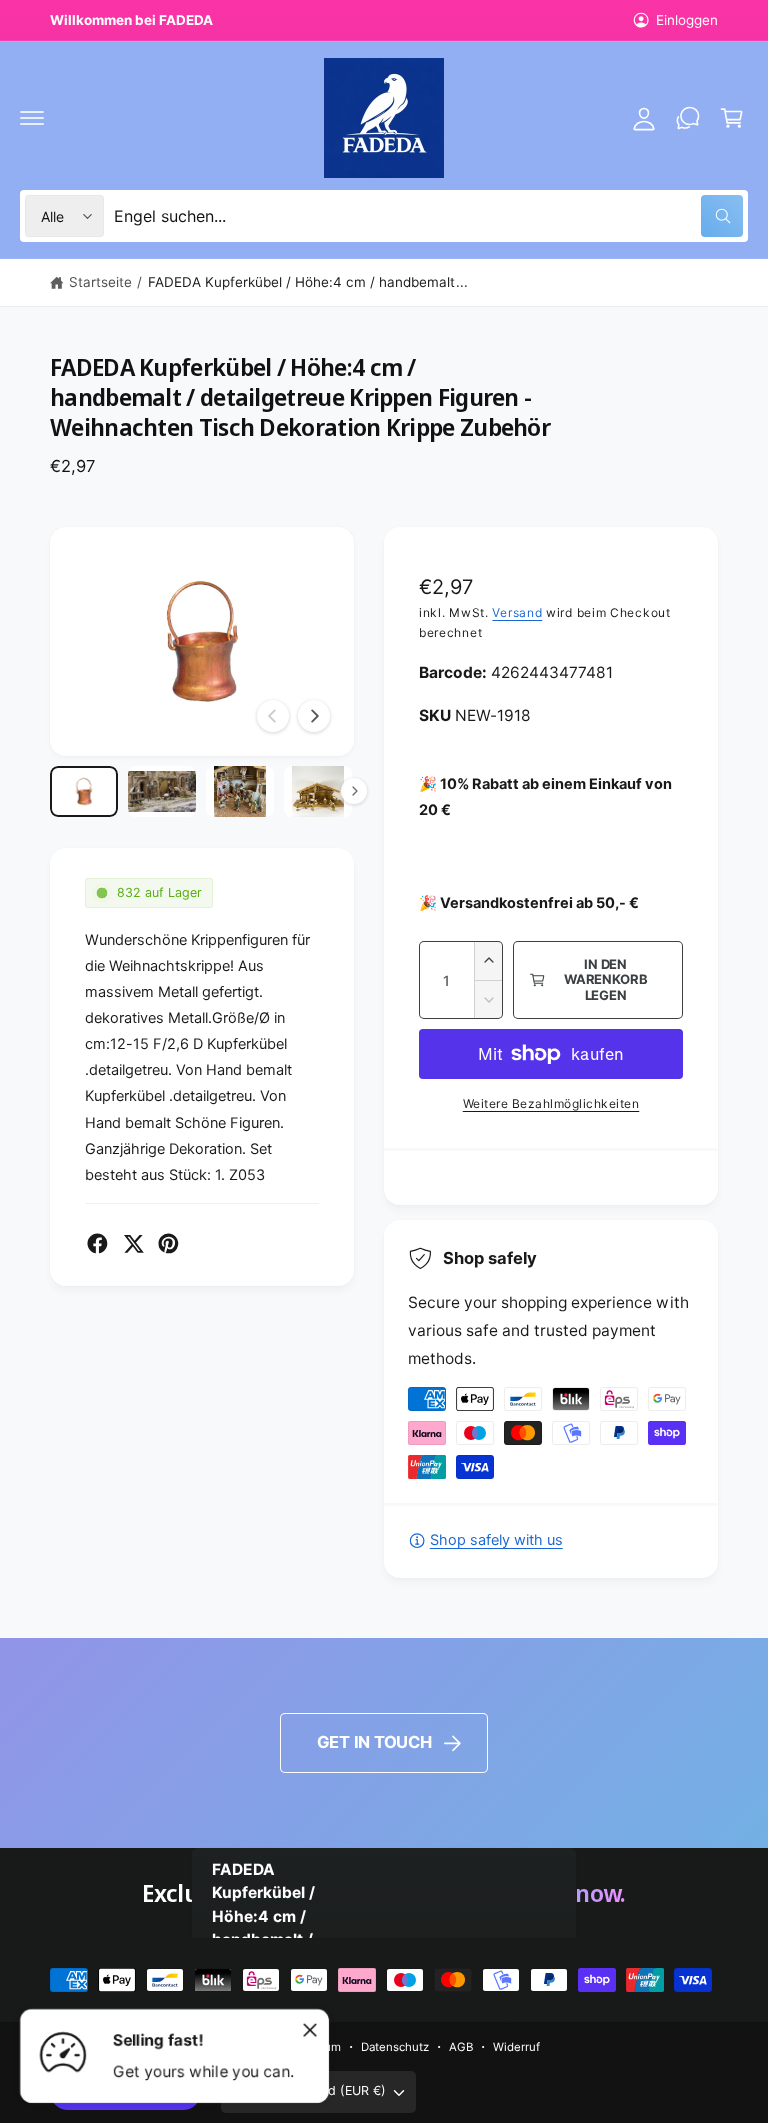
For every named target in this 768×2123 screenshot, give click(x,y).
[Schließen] (310, 2030)
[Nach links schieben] (273, 716)
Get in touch (374, 1742)
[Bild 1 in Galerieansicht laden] (84, 791)
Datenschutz (395, 2047)
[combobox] (428, 216)
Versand (517, 612)
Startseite (100, 282)
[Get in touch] (688, 118)
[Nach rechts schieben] (314, 716)
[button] (32, 118)
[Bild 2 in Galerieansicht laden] (162, 791)
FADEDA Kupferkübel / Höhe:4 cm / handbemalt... (308, 282)
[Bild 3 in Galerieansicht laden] (240, 791)
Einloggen (687, 20)
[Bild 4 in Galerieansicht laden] (318, 791)
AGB (461, 2047)
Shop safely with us (496, 1540)
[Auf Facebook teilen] (97, 1243)
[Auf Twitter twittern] (133, 1243)
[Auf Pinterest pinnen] (168, 1243)
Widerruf (516, 2047)
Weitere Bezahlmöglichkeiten (551, 1103)
